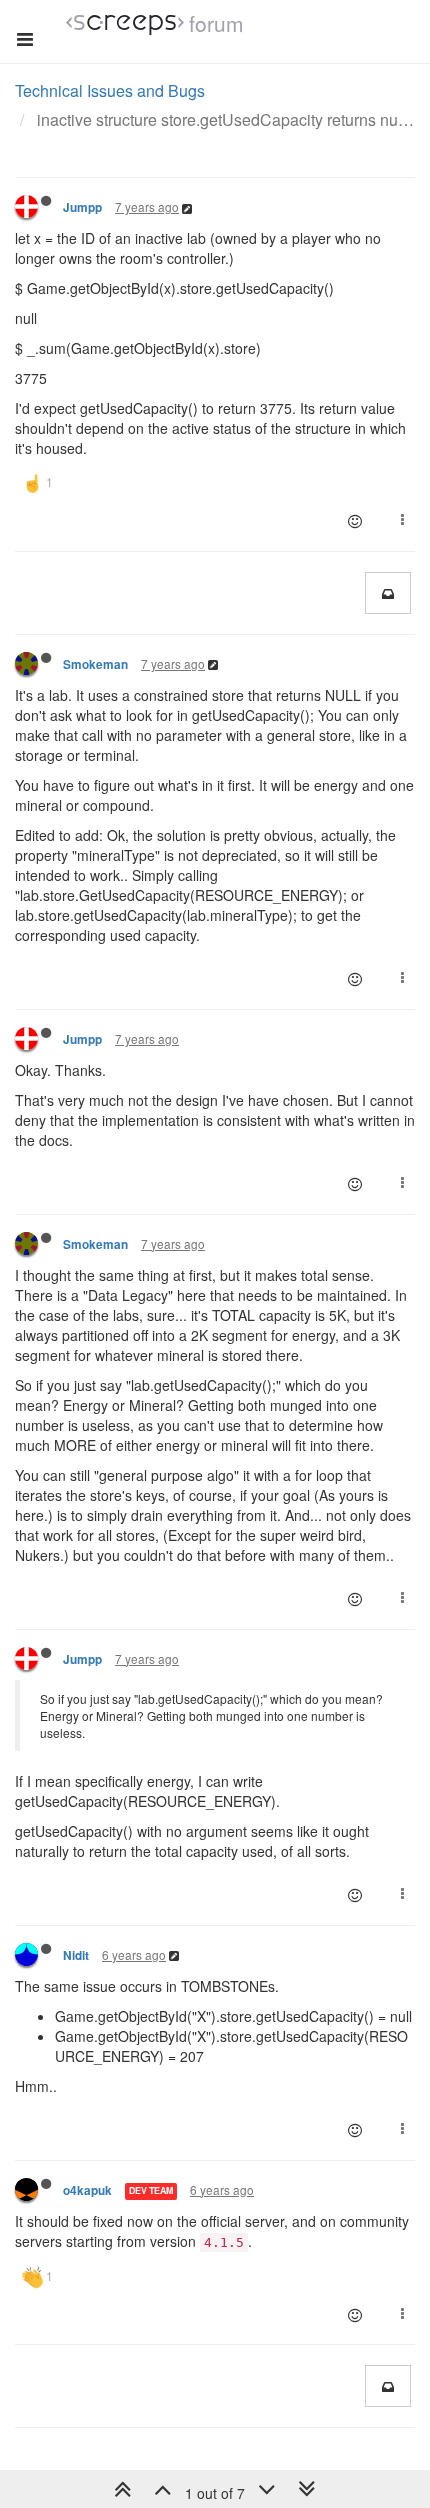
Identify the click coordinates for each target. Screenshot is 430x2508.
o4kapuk (87, 2190)
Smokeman (95, 664)
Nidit (76, 1955)
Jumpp (82, 207)
